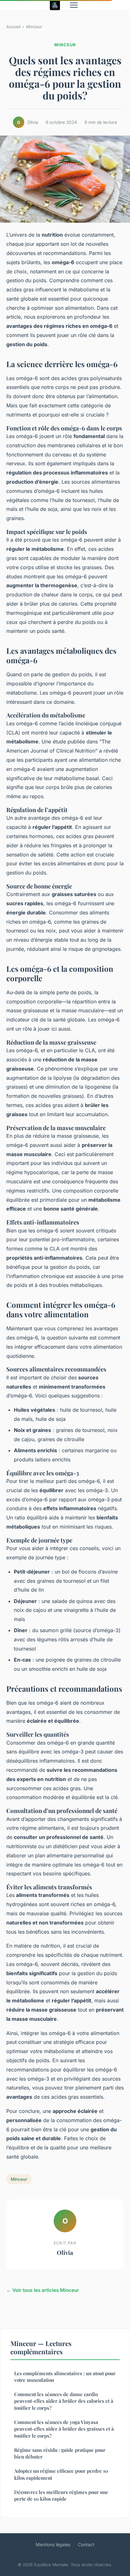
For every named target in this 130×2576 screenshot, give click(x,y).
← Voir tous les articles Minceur (43, 2290)
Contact (86, 2544)
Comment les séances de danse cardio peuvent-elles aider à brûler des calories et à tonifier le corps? (64, 2401)
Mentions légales (53, 2544)
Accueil (13, 27)
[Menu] (74, 5)
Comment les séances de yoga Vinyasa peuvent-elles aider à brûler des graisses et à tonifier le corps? (64, 2429)
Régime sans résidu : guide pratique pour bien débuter (60, 2453)
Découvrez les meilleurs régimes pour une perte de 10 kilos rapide (61, 2495)
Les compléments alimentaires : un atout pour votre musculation (65, 2377)
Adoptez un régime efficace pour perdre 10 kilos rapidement (61, 2474)
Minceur (34, 27)
